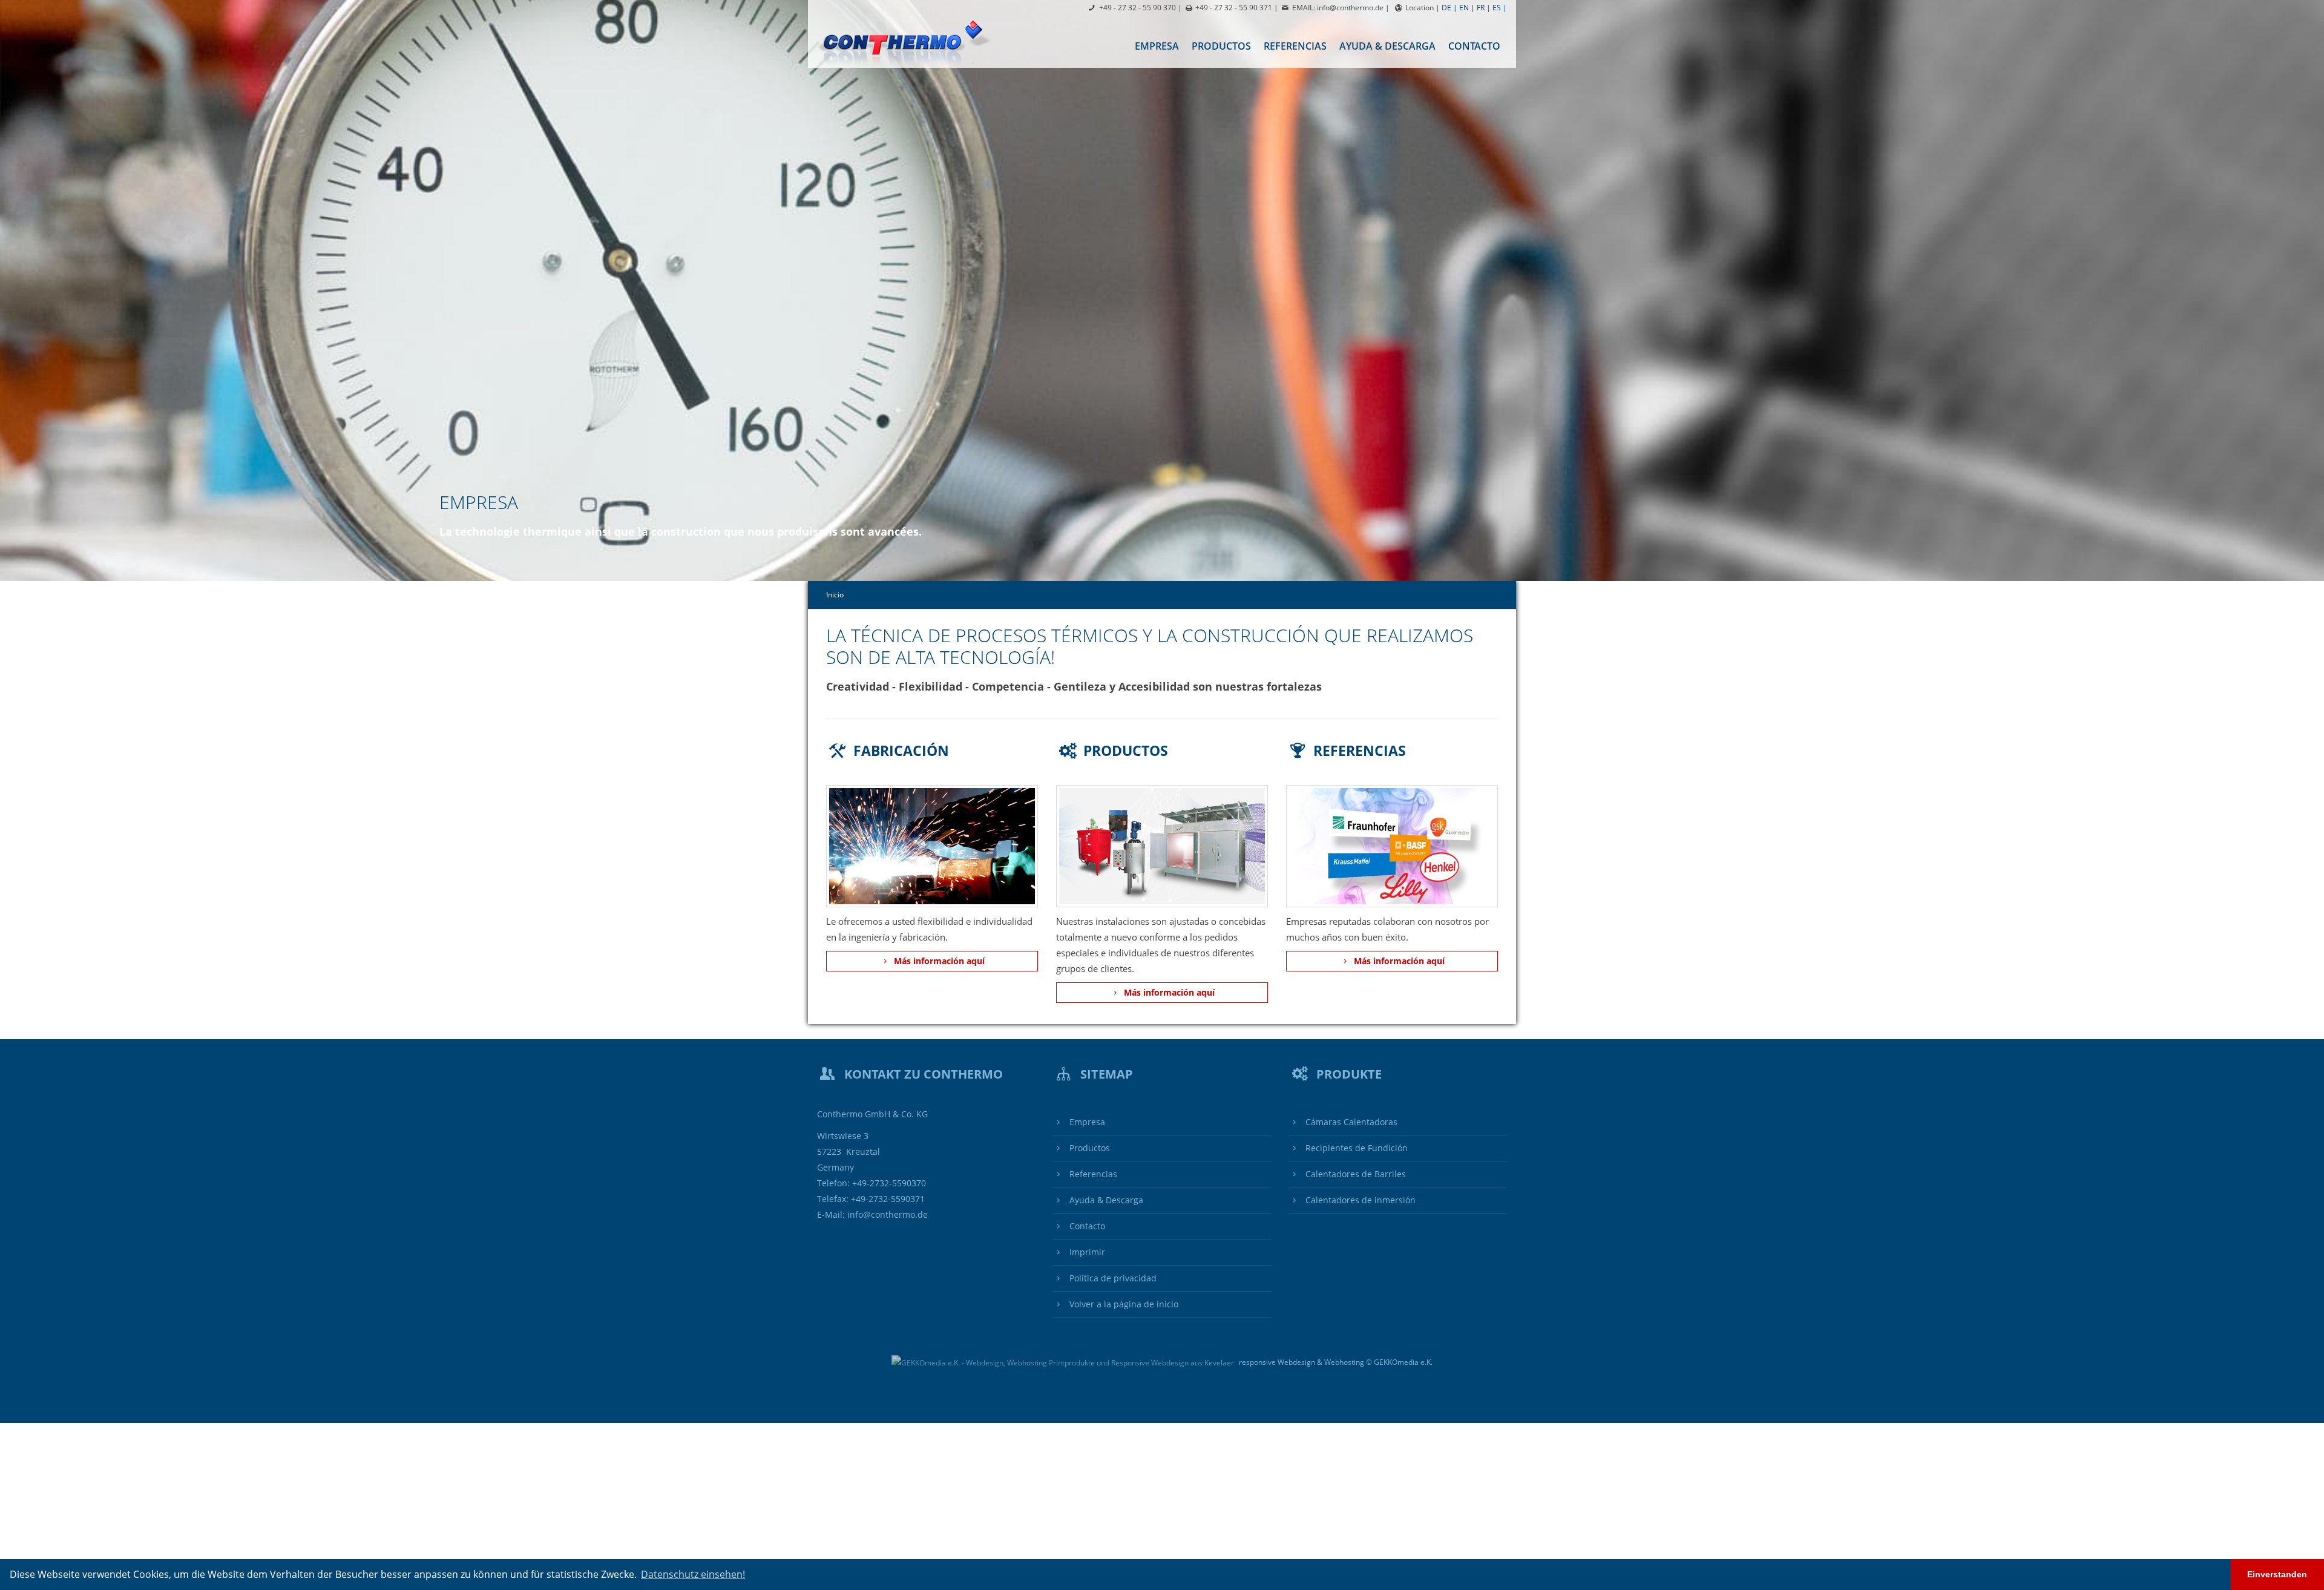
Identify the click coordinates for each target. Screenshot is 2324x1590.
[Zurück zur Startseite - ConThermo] (908, 42)
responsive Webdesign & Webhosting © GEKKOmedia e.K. (1335, 1362)
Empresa (1157, 46)
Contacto (1474, 46)
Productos (1221, 46)
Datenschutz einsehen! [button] (693, 1574)
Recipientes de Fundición (1355, 1148)
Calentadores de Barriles (1354, 1174)
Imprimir (1086, 1252)
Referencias (1295, 46)
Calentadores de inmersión (1359, 1200)
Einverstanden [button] (2277, 1574)
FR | (1484, 8)
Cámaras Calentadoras (1350, 1122)
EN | (1467, 8)
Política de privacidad (1112, 1278)
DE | (1449, 8)
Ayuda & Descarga (1387, 46)
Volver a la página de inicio (1123, 1304)
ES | (1500, 8)
